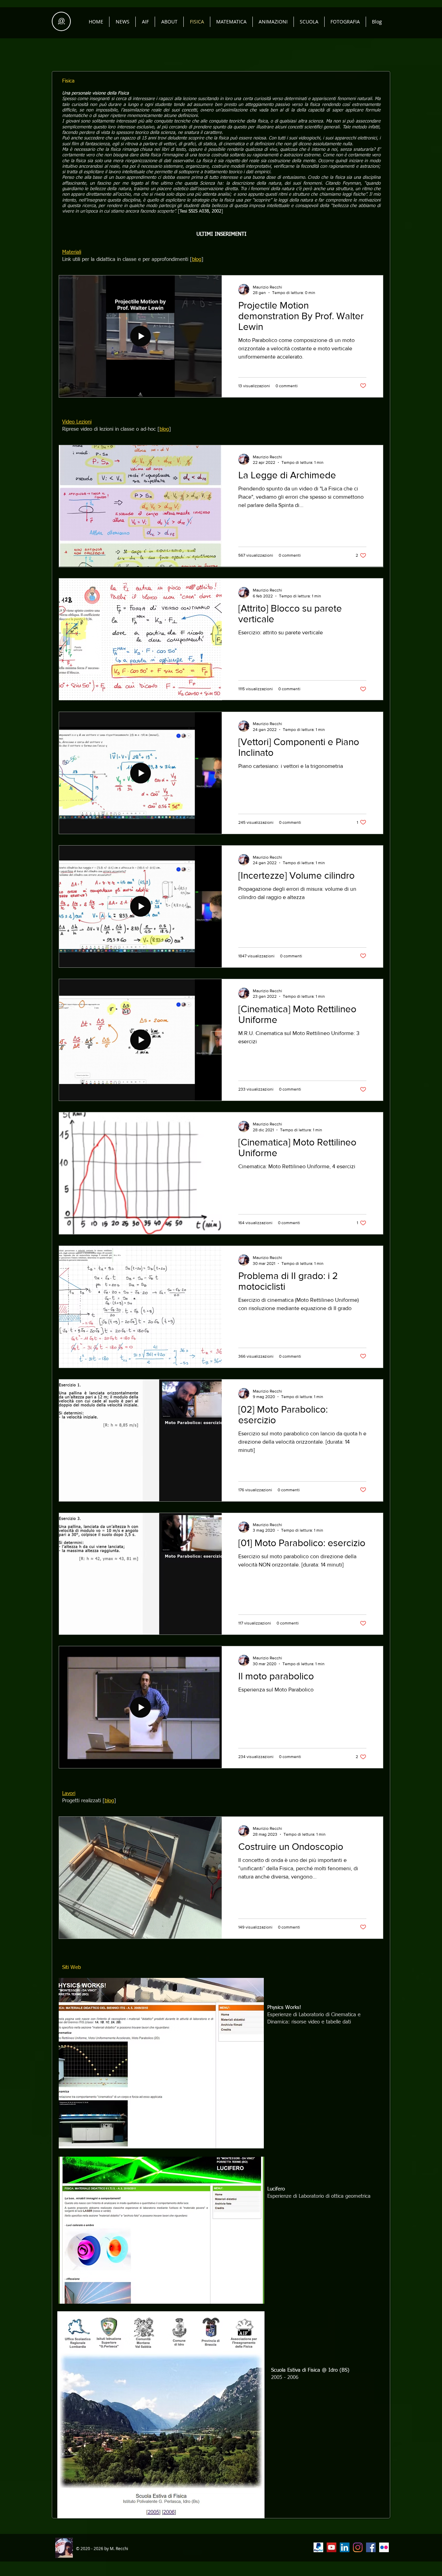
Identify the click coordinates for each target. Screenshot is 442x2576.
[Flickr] (384, 2547)
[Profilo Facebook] (371, 2547)
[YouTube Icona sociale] (331, 2547)
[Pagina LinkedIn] (345, 2547)
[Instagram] (358, 2547)
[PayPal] (318, 2547)
